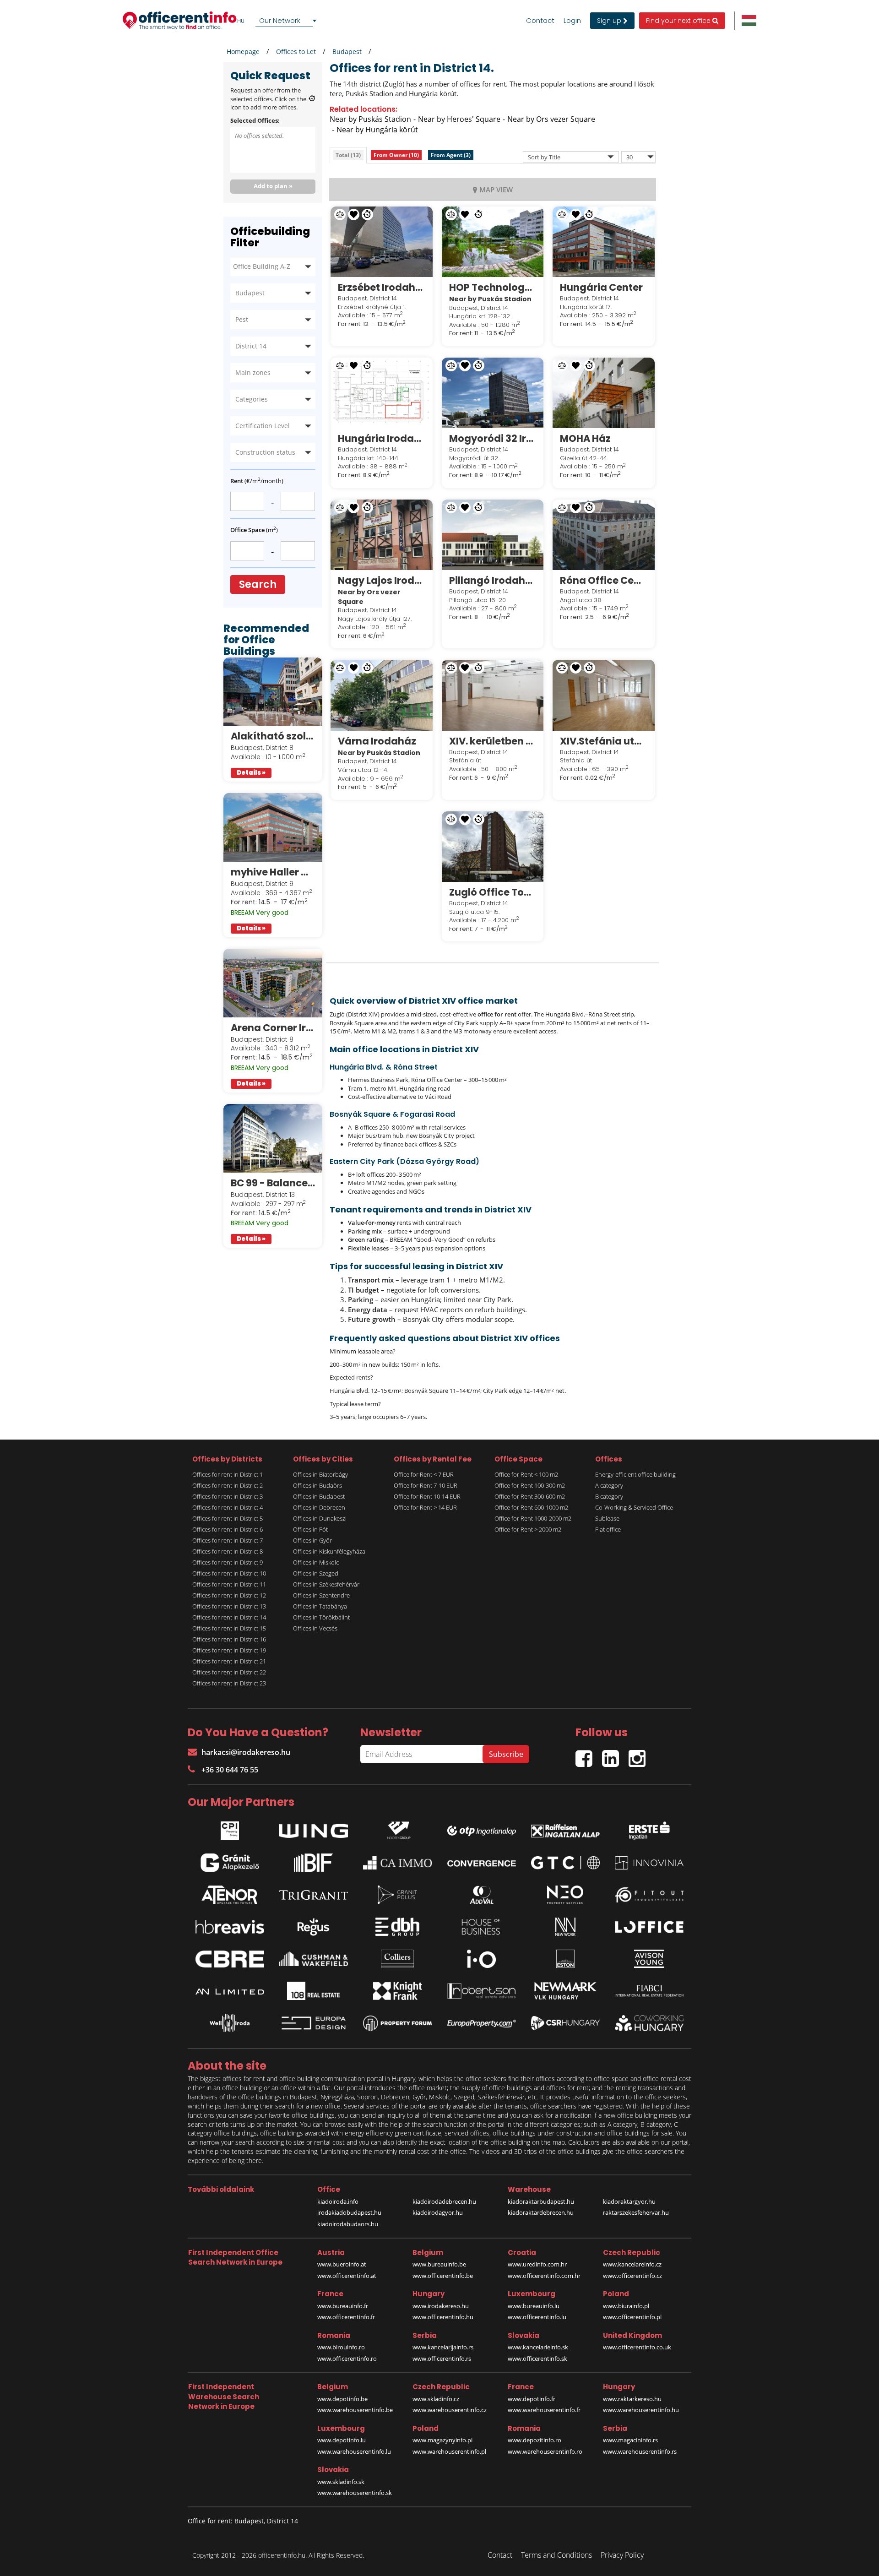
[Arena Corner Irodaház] (273, 983)
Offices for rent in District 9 (228, 1562)
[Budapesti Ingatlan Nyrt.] (314, 1863)
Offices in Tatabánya (320, 1606)
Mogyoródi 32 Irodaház (493, 438)
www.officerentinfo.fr (346, 2317)
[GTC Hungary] (565, 1863)
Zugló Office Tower (493, 892)
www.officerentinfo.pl (632, 2317)
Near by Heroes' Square (459, 119)
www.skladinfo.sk (341, 2482)
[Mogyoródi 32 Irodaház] (493, 393)
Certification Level (263, 426)
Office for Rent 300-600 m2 (530, 1496)
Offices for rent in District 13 (229, 1606)
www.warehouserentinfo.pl (449, 2451)
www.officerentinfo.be (443, 2276)
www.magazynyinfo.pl (442, 2440)
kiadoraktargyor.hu (629, 2201)
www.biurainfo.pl (626, 2306)
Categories (252, 399)
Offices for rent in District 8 (228, 1551)
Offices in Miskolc (316, 1562)
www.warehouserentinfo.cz (450, 2410)
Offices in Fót (310, 1529)
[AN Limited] (230, 1991)
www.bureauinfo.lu (534, 2306)
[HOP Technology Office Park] (493, 242)
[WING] (314, 1828)
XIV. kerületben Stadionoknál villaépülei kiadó (493, 741)
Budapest (347, 52)
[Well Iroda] (230, 2023)
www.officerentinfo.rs (442, 2359)
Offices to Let (296, 52)
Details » (251, 773)
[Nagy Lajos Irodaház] (382, 535)
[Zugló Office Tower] (493, 847)
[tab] (348, 155)
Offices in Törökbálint (321, 1617)
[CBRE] (230, 1959)
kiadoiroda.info (338, 2201)
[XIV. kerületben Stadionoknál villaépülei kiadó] (493, 695)
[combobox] (288, 21)
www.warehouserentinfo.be (355, 2410)
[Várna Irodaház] (382, 695)
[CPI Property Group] (230, 1828)
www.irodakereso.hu (441, 2306)
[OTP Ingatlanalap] (482, 1829)
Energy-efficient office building (635, 1474)
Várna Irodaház (377, 741)
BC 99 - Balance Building (273, 1183)
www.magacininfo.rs (630, 2440)
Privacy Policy (622, 2555)
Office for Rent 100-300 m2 (530, 1485)
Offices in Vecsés (315, 1628)
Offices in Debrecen (319, 1507)
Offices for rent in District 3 (228, 1496)
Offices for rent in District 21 (229, 1661)
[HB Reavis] (230, 1927)
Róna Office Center (604, 580)
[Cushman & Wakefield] (314, 1959)
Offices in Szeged (316, 1573)
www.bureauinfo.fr (343, 2306)
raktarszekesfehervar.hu (636, 2212)
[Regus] (314, 1927)
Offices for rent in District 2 (228, 1485)
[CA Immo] (397, 1863)
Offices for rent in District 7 (228, 1540)
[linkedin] (615, 1754)
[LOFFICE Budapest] (649, 1927)
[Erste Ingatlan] (649, 1828)
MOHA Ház (585, 438)
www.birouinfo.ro (341, 2347)
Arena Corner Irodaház (273, 1028)
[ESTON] (565, 1959)
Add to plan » (273, 186)
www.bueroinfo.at (342, 2264)
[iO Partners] (482, 1959)
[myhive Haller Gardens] (273, 827)
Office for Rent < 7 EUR (424, 1474)
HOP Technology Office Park (493, 287)
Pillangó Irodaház (493, 580)
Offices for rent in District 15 (229, 1628)
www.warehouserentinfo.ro (545, 2451)
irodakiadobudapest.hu (349, 2212)
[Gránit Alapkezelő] (230, 1863)
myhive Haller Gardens (273, 872)
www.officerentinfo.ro (347, 2359)
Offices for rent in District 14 (229, 1617)
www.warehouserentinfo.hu (641, 2410)
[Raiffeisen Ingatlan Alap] (565, 1829)
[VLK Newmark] (565, 1991)
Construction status (265, 452)
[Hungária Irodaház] (382, 393)
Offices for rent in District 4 (228, 1507)
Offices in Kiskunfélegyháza (329, 1551)
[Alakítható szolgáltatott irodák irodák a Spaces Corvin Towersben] (273, 692)
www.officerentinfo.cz (632, 2276)
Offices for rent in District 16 (229, 1639)
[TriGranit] (314, 1895)
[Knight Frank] (397, 1991)
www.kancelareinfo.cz (632, 2264)
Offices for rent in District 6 (228, 1529)
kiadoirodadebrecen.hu (444, 2201)
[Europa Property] (482, 2023)
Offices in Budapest (319, 1496)
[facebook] (589, 1754)
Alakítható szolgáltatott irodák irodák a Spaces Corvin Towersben (273, 736)
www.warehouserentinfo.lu (354, 2451)
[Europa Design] (314, 2023)
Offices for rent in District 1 (228, 1474)
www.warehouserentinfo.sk (355, 2493)
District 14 (251, 346)
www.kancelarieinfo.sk (538, 2347)
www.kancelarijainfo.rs (443, 2347)
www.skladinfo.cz (436, 2399)
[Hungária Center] (604, 242)
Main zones (253, 372)
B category (609, 1496)
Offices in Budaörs (317, 1485)
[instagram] (639, 1754)
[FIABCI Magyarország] (649, 1991)
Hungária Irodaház (382, 438)
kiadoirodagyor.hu (438, 2212)
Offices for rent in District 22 (229, 1672)
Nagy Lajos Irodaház (382, 580)
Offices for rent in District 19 (229, 1650)
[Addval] (482, 1895)
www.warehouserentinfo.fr (544, 2410)
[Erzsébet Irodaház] (382, 242)
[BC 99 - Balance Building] (273, 1138)
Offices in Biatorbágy (320, 1474)
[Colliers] (397, 1959)
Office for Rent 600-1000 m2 (531, 1507)
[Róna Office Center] (604, 535)
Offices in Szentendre (321, 1595)
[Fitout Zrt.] (649, 1895)
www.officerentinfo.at (347, 2276)
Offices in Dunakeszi (320, 1518)
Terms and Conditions (556, 2555)
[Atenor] (230, 1895)
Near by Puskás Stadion (370, 119)
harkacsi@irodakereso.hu (246, 1752)
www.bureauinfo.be (439, 2264)
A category (609, 1485)
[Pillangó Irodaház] (493, 535)
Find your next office (679, 21)
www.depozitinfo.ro (534, 2440)
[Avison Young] (649, 1959)
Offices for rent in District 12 (229, 1595)
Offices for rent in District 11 (229, 1584)
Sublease (607, 1518)
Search (258, 584)
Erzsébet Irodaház (382, 287)
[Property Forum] (397, 2023)
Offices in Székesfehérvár (326, 1584)
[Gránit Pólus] (397, 1895)
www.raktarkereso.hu (632, 2399)
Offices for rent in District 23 (229, 1683)
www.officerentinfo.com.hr (544, 2276)
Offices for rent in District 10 (229, 1573)
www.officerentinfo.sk (537, 2359)
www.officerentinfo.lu (537, 2317)
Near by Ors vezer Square (551, 119)
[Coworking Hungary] (649, 2023)
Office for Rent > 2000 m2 (528, 1529)
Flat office (608, 1529)
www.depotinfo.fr (532, 2399)
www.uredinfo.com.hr (537, 2264)
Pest (242, 319)
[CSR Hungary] (565, 2023)
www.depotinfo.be (342, 2399)
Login (572, 21)
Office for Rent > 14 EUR (425, 1507)
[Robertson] (482, 1991)
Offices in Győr (312, 1540)
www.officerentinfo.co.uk (637, 2347)
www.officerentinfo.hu (443, 2317)
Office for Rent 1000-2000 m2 (533, 1518)
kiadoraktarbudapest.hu (541, 2201)
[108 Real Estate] (314, 1991)
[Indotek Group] (397, 1828)
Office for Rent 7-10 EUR (426, 1485)
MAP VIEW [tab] (496, 190)
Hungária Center (601, 287)
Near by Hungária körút (377, 130)
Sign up (610, 21)
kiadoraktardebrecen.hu (541, 2212)
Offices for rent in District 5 (228, 1518)
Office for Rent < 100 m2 (526, 1474)
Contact (540, 21)
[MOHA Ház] (604, 393)
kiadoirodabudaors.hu (348, 2224)
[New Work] (565, 1927)
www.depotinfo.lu (342, 2440)
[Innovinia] (649, 1863)
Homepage (243, 52)
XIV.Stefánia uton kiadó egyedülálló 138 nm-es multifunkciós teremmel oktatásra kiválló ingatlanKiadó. (604, 741)
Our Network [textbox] (280, 20)
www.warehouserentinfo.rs (640, 2451)
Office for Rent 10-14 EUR (427, 1496)
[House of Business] (482, 1927)
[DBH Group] (397, 1927)
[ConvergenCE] (482, 1863)
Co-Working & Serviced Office (634, 1507)
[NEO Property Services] (565, 1895)
